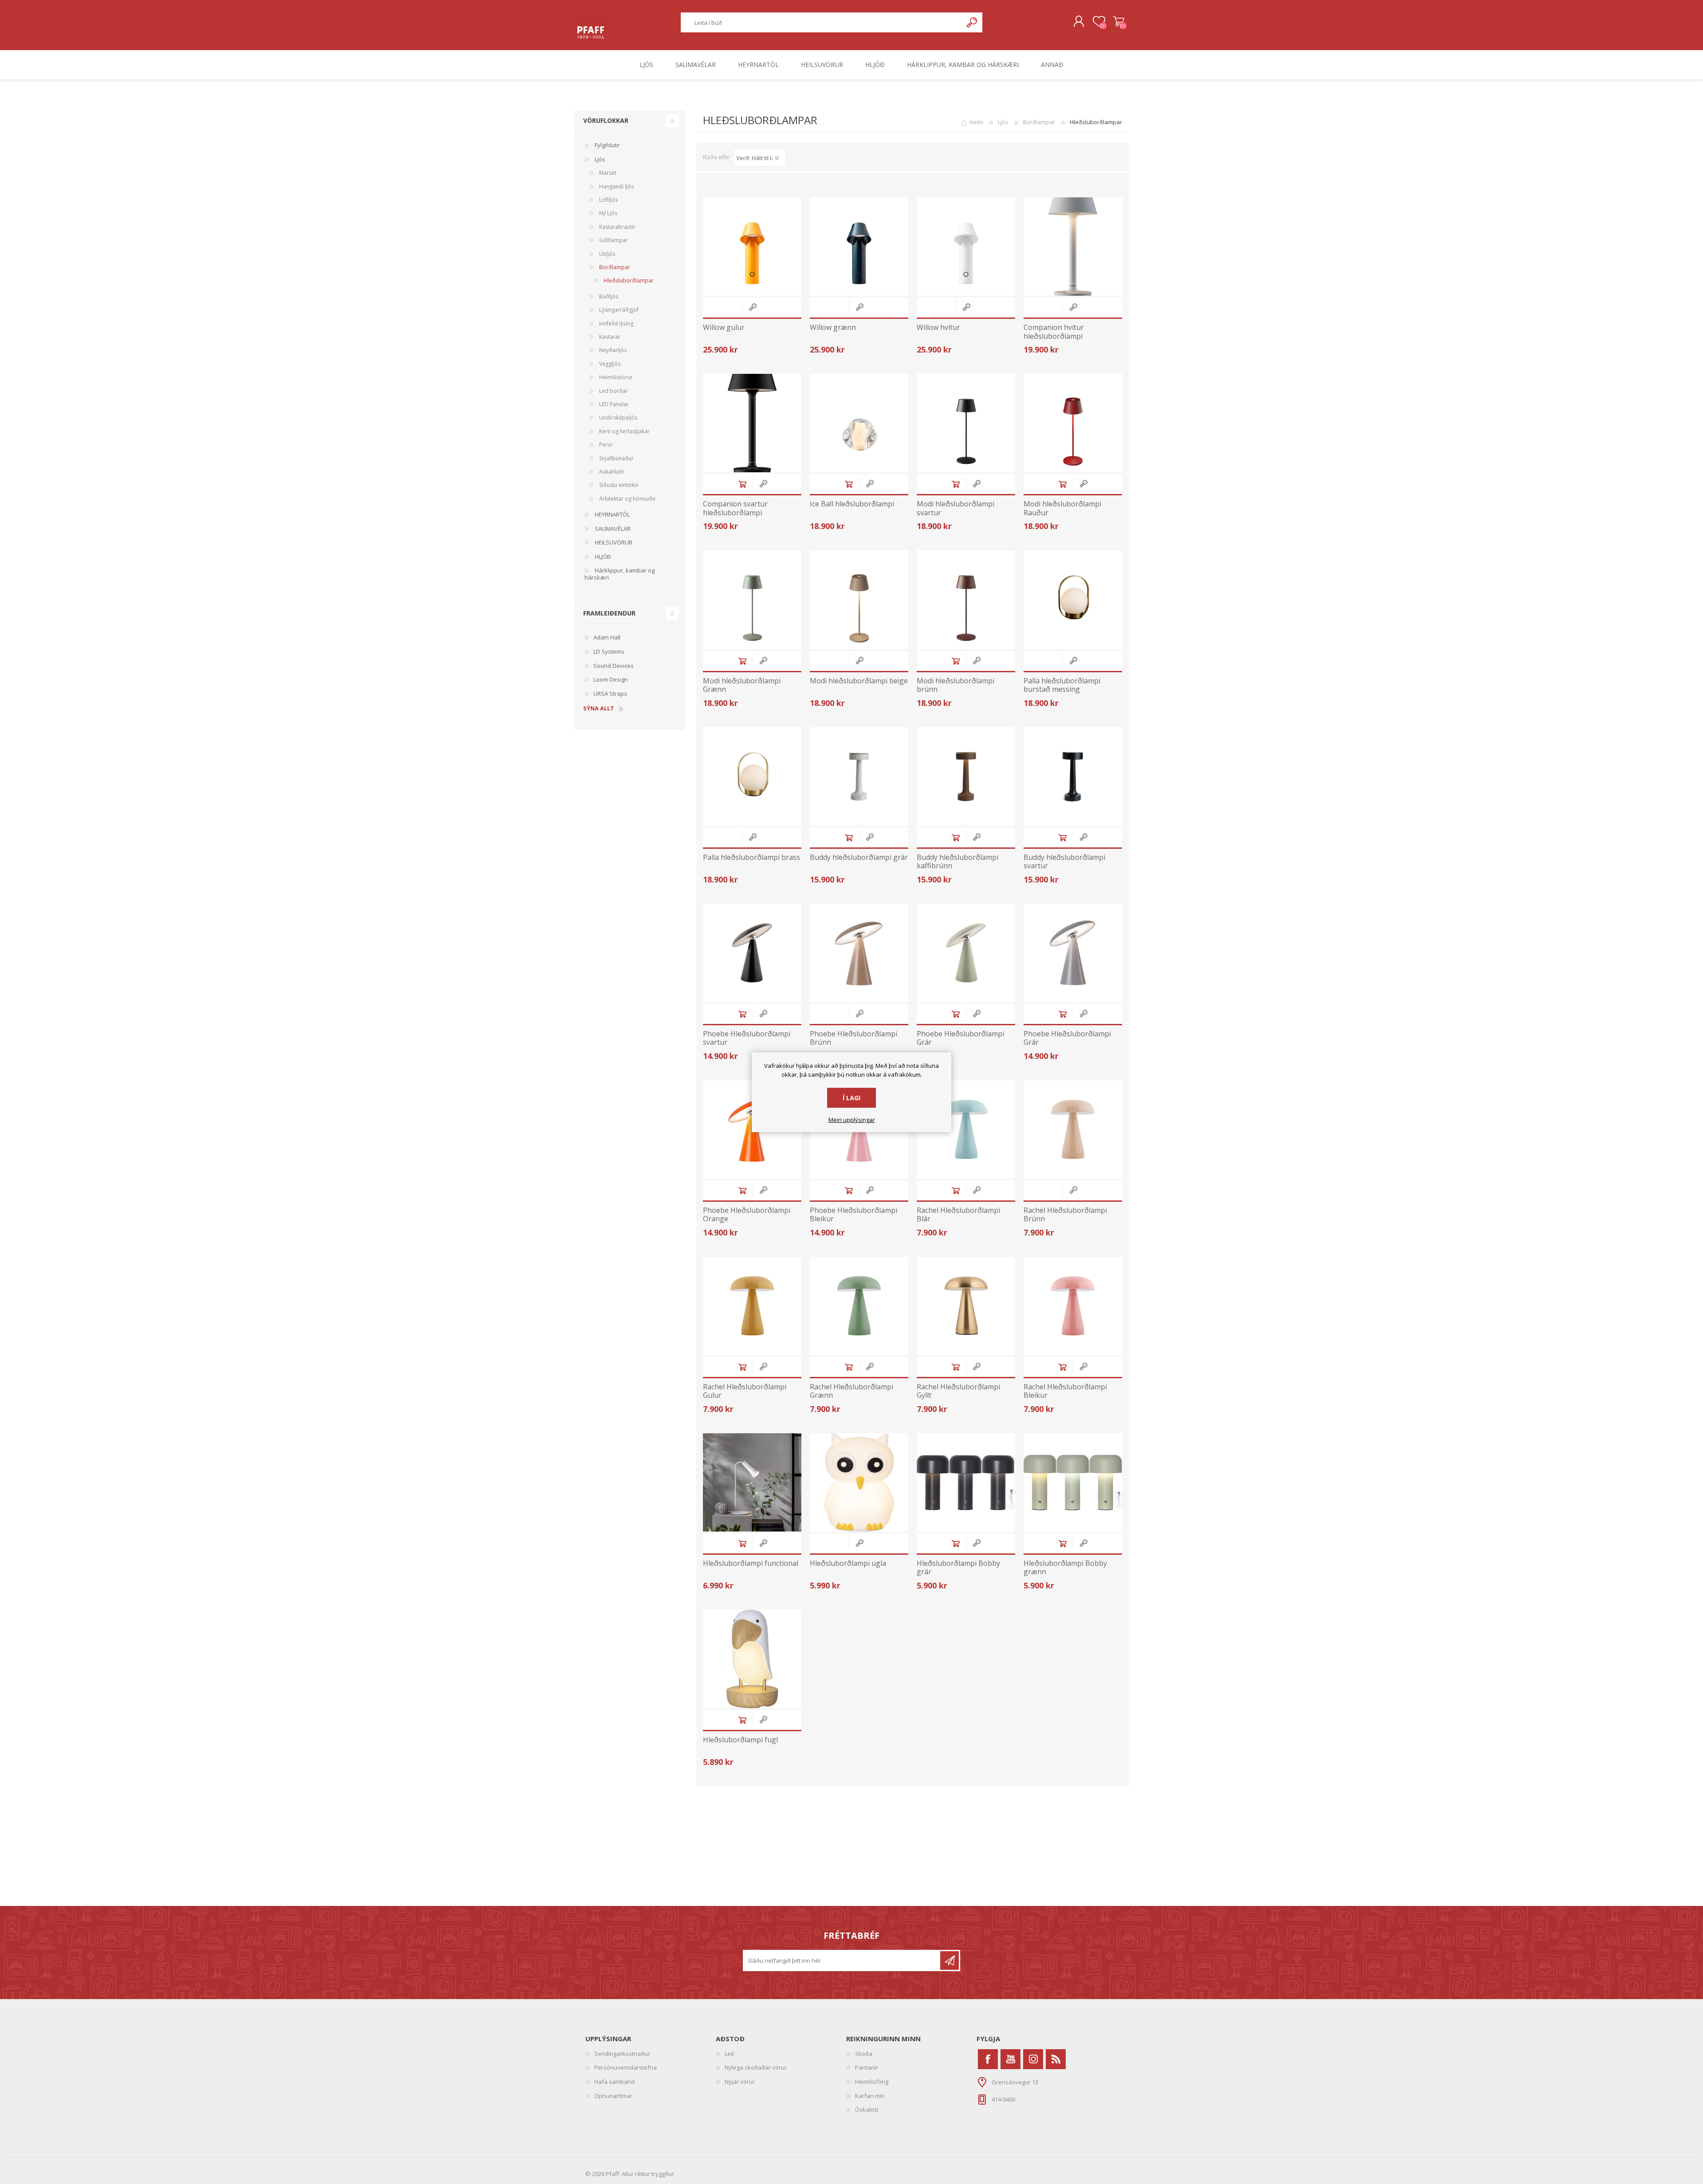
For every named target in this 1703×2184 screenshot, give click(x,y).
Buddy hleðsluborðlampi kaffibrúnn (957, 862)
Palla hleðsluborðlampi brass (751, 857)
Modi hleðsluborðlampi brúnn (955, 685)
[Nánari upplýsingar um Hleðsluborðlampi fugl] (752, 1659)
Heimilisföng (872, 2082)
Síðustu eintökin (618, 485)
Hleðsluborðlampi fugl (740, 1740)
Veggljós (609, 364)
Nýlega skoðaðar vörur (756, 2067)
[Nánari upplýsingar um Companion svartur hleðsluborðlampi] (752, 423)
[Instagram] (1033, 2059)
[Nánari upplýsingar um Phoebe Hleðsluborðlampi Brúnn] (859, 953)
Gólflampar (613, 240)
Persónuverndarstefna (626, 2067)
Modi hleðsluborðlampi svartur (955, 508)
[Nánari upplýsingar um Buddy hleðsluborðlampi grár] (859, 776)
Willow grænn (833, 327)
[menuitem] (651, 2054)
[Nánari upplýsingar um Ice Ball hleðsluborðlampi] (859, 423)
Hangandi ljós (616, 186)
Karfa (1119, 22)
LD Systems (609, 651)
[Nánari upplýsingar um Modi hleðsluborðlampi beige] (859, 600)
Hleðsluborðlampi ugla (848, 1563)
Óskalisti (867, 2110)
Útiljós (606, 254)
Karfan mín (870, 2096)
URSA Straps (610, 694)
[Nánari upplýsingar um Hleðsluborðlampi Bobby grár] (966, 1482)
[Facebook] (988, 2059)
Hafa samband (614, 2082)
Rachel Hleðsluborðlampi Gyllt (958, 1391)
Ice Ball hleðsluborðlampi (852, 504)
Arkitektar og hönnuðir (627, 499)
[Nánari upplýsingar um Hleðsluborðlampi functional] (752, 1482)
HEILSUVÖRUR (613, 542)
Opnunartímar (613, 2096)
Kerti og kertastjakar (624, 431)
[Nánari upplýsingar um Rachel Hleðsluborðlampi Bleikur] (1073, 1306)
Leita (972, 22)
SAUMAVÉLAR (612, 529)
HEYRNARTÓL (612, 514)
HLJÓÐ (602, 557)
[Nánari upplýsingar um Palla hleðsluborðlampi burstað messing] (1073, 600)
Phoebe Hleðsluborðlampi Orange (747, 1215)
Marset (607, 173)
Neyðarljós (612, 350)
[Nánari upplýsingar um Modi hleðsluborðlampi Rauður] (1073, 423)
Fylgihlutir (607, 145)
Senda (950, 1961)
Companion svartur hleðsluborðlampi (735, 508)
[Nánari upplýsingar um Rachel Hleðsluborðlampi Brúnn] (1073, 1129)
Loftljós (608, 200)
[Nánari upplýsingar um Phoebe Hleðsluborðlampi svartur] (752, 953)
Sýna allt (599, 709)
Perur (605, 445)
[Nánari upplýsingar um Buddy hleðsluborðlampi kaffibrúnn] (966, 776)
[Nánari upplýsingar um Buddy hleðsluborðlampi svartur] (1073, 776)
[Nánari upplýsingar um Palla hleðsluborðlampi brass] (752, 776)
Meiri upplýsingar (852, 1120)
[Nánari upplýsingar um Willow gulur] (752, 247)
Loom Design (611, 679)
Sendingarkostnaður (622, 2054)
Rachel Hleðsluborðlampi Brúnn (1065, 1215)
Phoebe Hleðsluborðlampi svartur (747, 1038)
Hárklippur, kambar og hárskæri (620, 574)
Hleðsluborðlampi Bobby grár (958, 1568)
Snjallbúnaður (616, 458)
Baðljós (608, 296)
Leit (729, 2054)
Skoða (864, 2054)
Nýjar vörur (740, 2082)
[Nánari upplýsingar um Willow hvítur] (966, 247)
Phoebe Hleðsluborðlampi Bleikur (853, 1215)
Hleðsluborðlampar (628, 280)
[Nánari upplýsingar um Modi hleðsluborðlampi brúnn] (966, 600)
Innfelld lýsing (616, 323)
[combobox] (822, 22)
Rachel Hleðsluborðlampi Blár (958, 1215)
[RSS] (1056, 2059)
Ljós (599, 159)
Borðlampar (614, 267)
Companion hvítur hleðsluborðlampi (1054, 332)
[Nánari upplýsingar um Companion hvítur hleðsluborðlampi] (1073, 247)
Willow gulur (724, 327)
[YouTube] (1010, 2059)
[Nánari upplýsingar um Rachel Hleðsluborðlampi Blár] (966, 1129)
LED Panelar (613, 404)
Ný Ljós (608, 213)
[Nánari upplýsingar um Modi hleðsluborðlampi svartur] (966, 423)
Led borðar (613, 391)
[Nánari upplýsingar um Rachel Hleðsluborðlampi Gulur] (752, 1306)
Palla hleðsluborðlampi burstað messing (1062, 685)
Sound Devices (614, 666)
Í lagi (851, 1098)
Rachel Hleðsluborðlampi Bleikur (1065, 1391)
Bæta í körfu (742, 484)
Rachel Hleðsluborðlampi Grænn (851, 1391)
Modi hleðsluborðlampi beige (859, 681)
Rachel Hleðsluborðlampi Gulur (745, 1391)
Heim (976, 122)
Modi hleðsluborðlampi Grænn (742, 685)
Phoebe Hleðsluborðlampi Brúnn (853, 1038)
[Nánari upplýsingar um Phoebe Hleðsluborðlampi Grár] (966, 953)
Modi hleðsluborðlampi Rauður (1062, 508)
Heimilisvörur (615, 377)
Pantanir (867, 2067)
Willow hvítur (938, 327)
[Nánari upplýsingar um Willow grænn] (859, 247)
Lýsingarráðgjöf (618, 310)
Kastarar (609, 337)
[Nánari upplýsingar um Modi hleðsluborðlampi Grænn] (752, 600)
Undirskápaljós (618, 418)
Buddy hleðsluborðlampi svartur (1064, 862)
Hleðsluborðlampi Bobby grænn (1065, 1568)
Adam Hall (607, 637)
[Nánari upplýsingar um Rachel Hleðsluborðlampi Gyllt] (966, 1306)
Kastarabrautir (617, 227)
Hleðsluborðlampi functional (751, 1563)
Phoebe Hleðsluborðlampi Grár (960, 1038)
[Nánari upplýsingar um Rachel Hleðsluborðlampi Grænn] (859, 1306)
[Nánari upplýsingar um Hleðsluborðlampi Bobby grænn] (1073, 1482)
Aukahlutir (611, 472)
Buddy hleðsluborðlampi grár (859, 857)
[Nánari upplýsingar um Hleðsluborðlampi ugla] (859, 1482)
